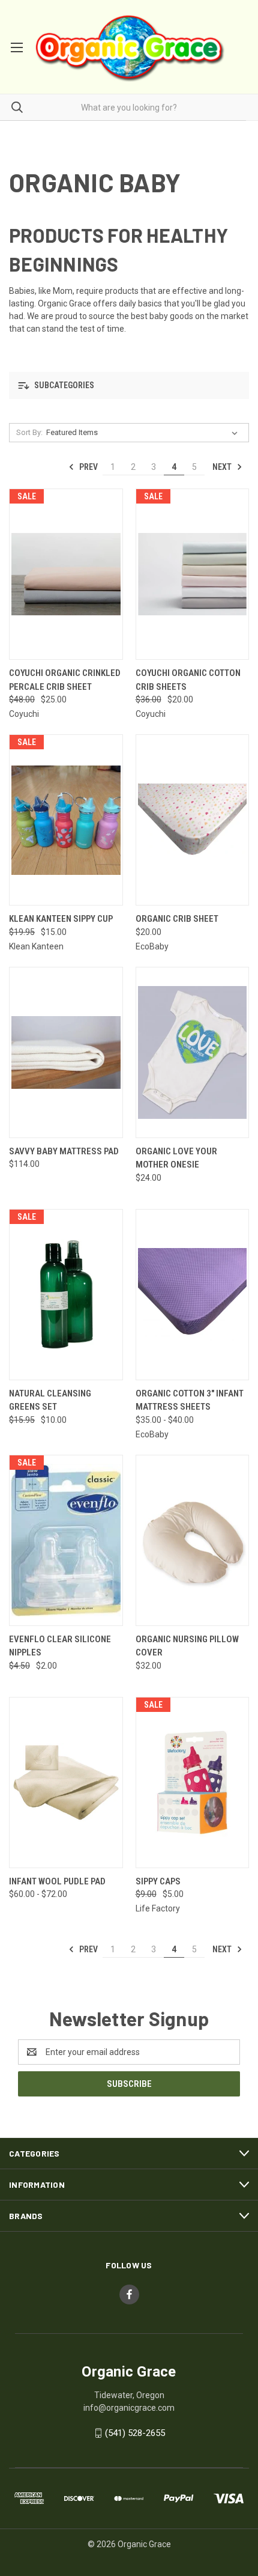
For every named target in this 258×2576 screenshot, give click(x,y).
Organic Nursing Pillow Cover (187, 1646)
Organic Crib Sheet (177, 919)
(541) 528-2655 (135, 2433)
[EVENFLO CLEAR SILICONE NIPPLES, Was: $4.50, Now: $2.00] (66, 1540)
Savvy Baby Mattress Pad (64, 1151)
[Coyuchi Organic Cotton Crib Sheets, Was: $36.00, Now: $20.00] (193, 574)
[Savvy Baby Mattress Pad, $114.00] (66, 1052)
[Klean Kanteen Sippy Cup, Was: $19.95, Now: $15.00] (66, 820)
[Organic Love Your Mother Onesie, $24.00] (193, 1052)
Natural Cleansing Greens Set (50, 1400)
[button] (129, 385)
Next (223, 467)
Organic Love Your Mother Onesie (176, 1158)
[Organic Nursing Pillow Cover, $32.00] (193, 1540)
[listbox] (144, 433)
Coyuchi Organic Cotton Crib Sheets (188, 680)
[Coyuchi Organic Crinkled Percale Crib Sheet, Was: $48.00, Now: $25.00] (66, 574)
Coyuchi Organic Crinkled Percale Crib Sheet (65, 680)
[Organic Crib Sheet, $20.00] (193, 820)
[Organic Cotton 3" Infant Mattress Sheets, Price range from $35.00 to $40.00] (193, 1295)
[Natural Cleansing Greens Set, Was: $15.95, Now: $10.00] (66, 1295)
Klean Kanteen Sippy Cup (61, 919)
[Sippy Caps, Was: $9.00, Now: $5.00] (193, 1783)
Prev (88, 467)
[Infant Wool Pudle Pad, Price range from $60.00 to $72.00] (66, 1783)
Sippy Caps (158, 1881)
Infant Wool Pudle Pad (57, 1881)
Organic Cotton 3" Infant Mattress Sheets (190, 1400)
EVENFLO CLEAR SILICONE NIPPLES (60, 1646)
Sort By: (29, 432)
